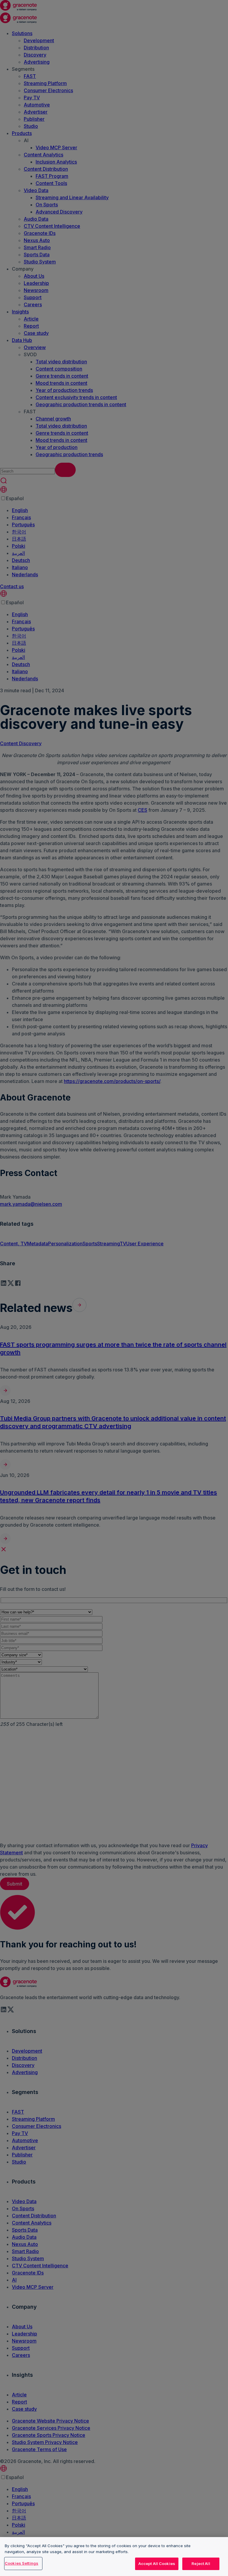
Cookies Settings (22, 2563)
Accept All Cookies (157, 2564)
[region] (114, 2557)
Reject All (201, 2564)
